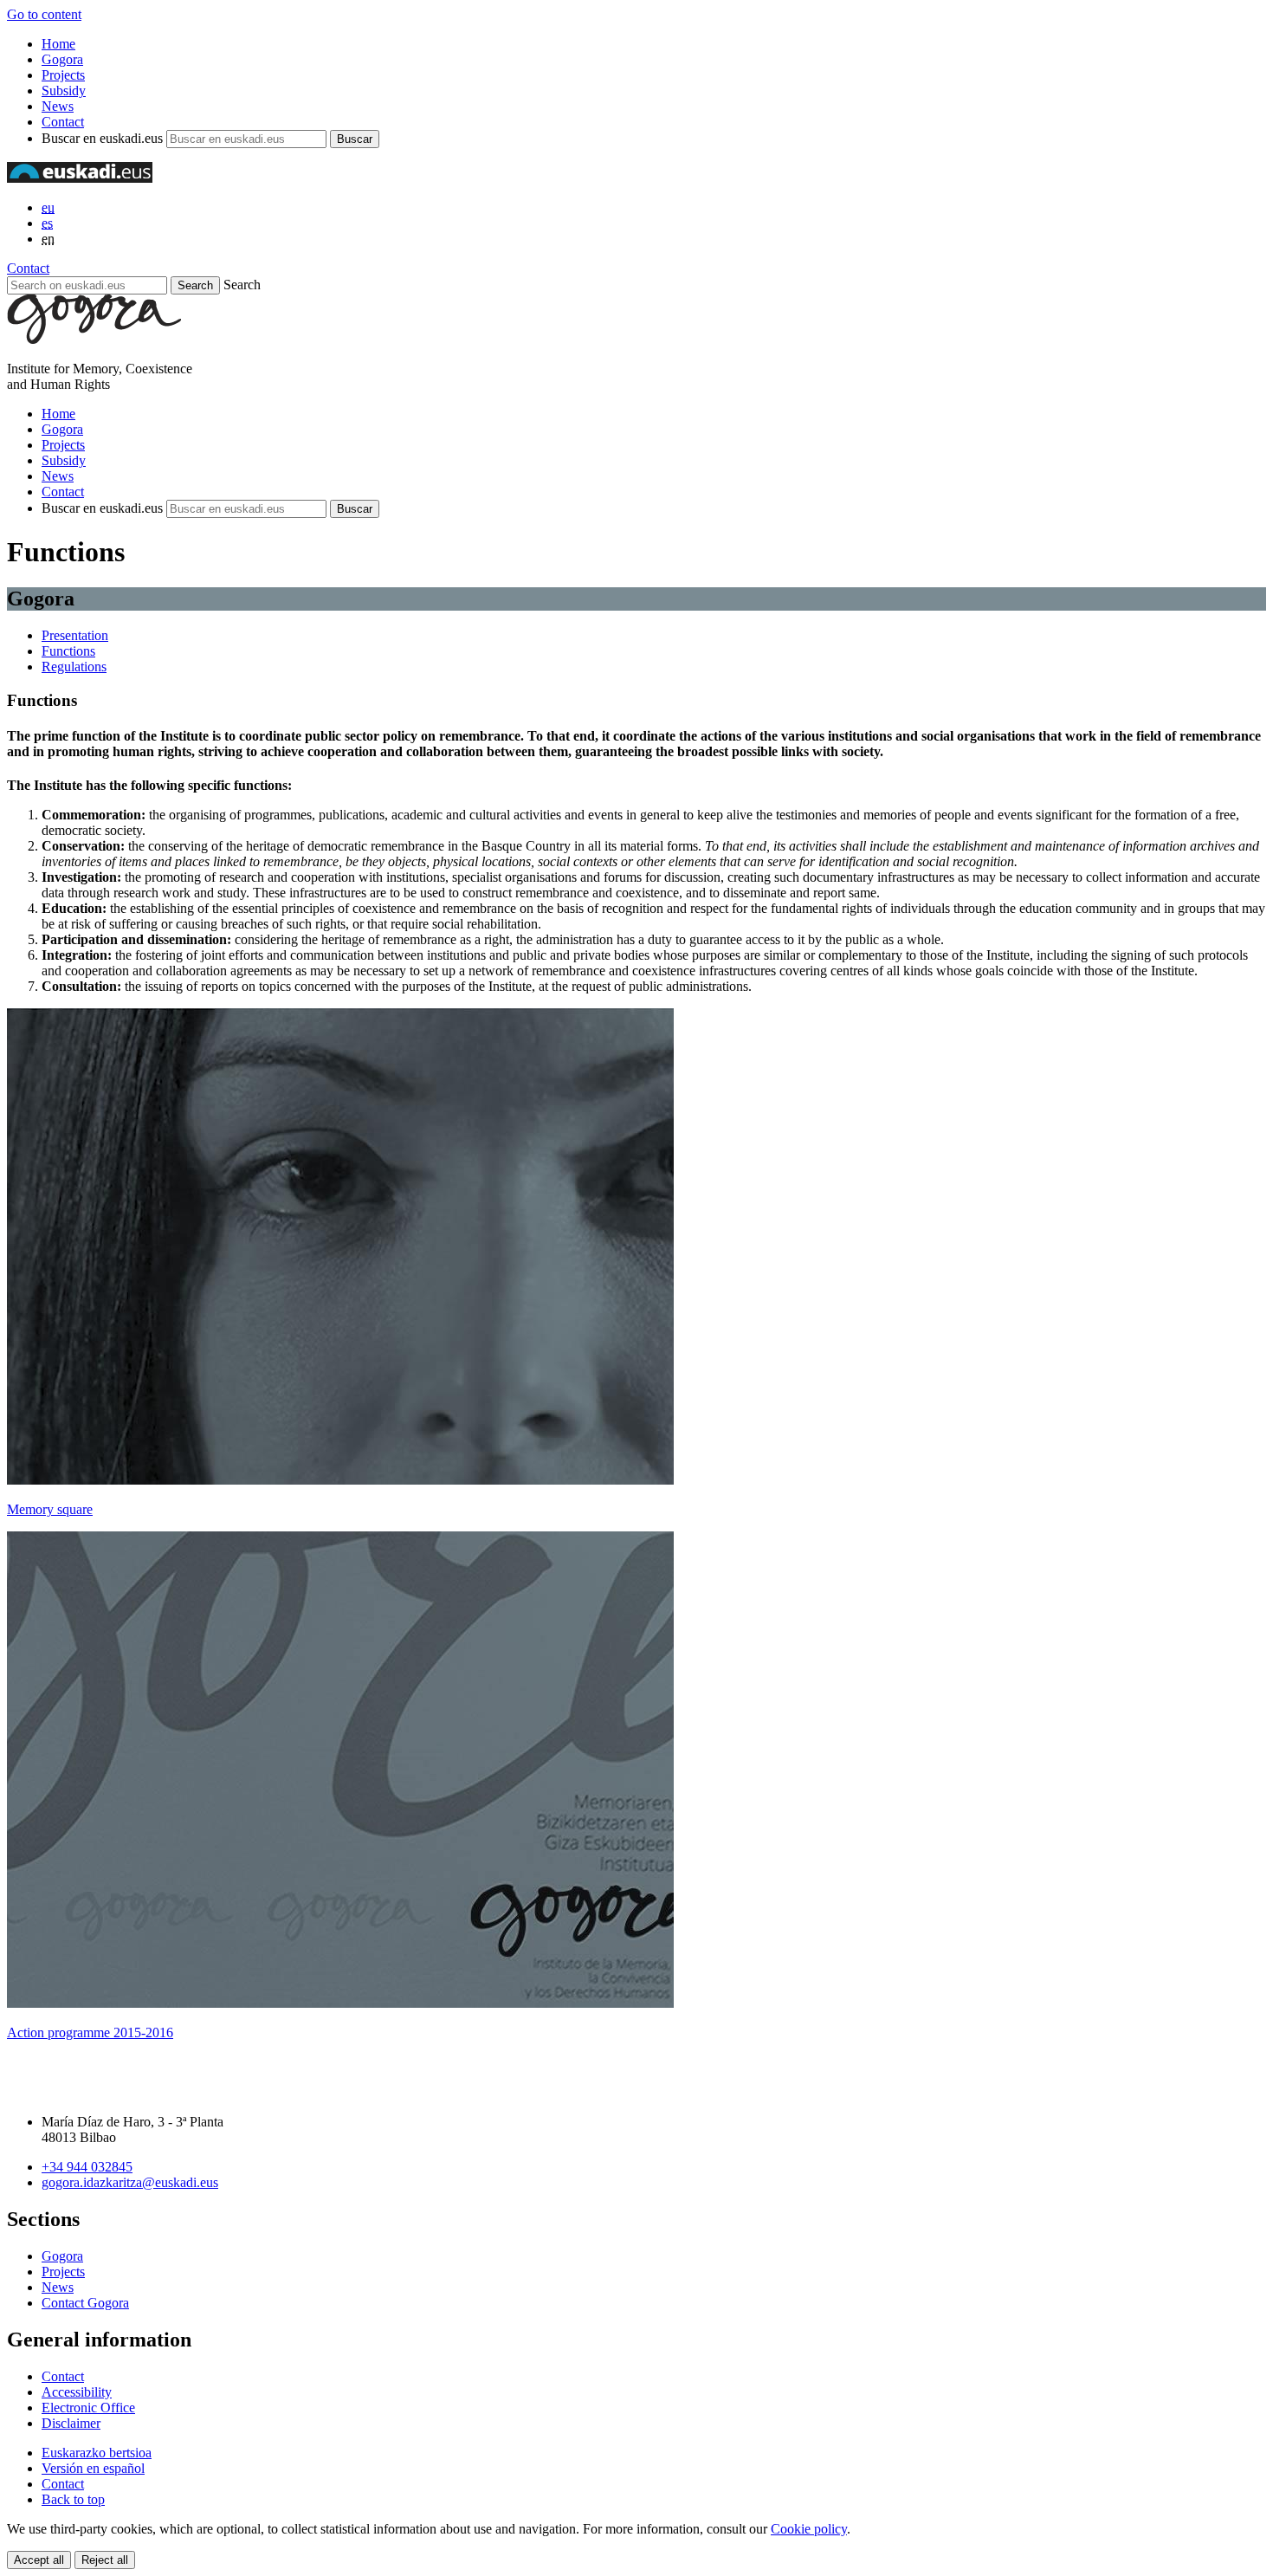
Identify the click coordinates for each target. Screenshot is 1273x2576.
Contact (63, 122)
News (58, 106)
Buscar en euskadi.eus (102, 138)
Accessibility (77, 2392)
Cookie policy (809, 2529)
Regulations (74, 667)
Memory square (50, 1509)
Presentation (75, 635)
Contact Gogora (85, 2303)
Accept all (39, 2560)
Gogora (62, 59)
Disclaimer (71, 2423)
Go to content (44, 14)
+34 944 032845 (87, 2167)
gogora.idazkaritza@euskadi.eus (130, 2182)
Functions (68, 651)
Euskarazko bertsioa (97, 2453)
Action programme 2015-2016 (90, 2032)
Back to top (73, 2499)
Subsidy (64, 91)
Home (58, 44)
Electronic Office (88, 2408)
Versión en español (93, 2468)
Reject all (105, 2560)
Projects (63, 75)
